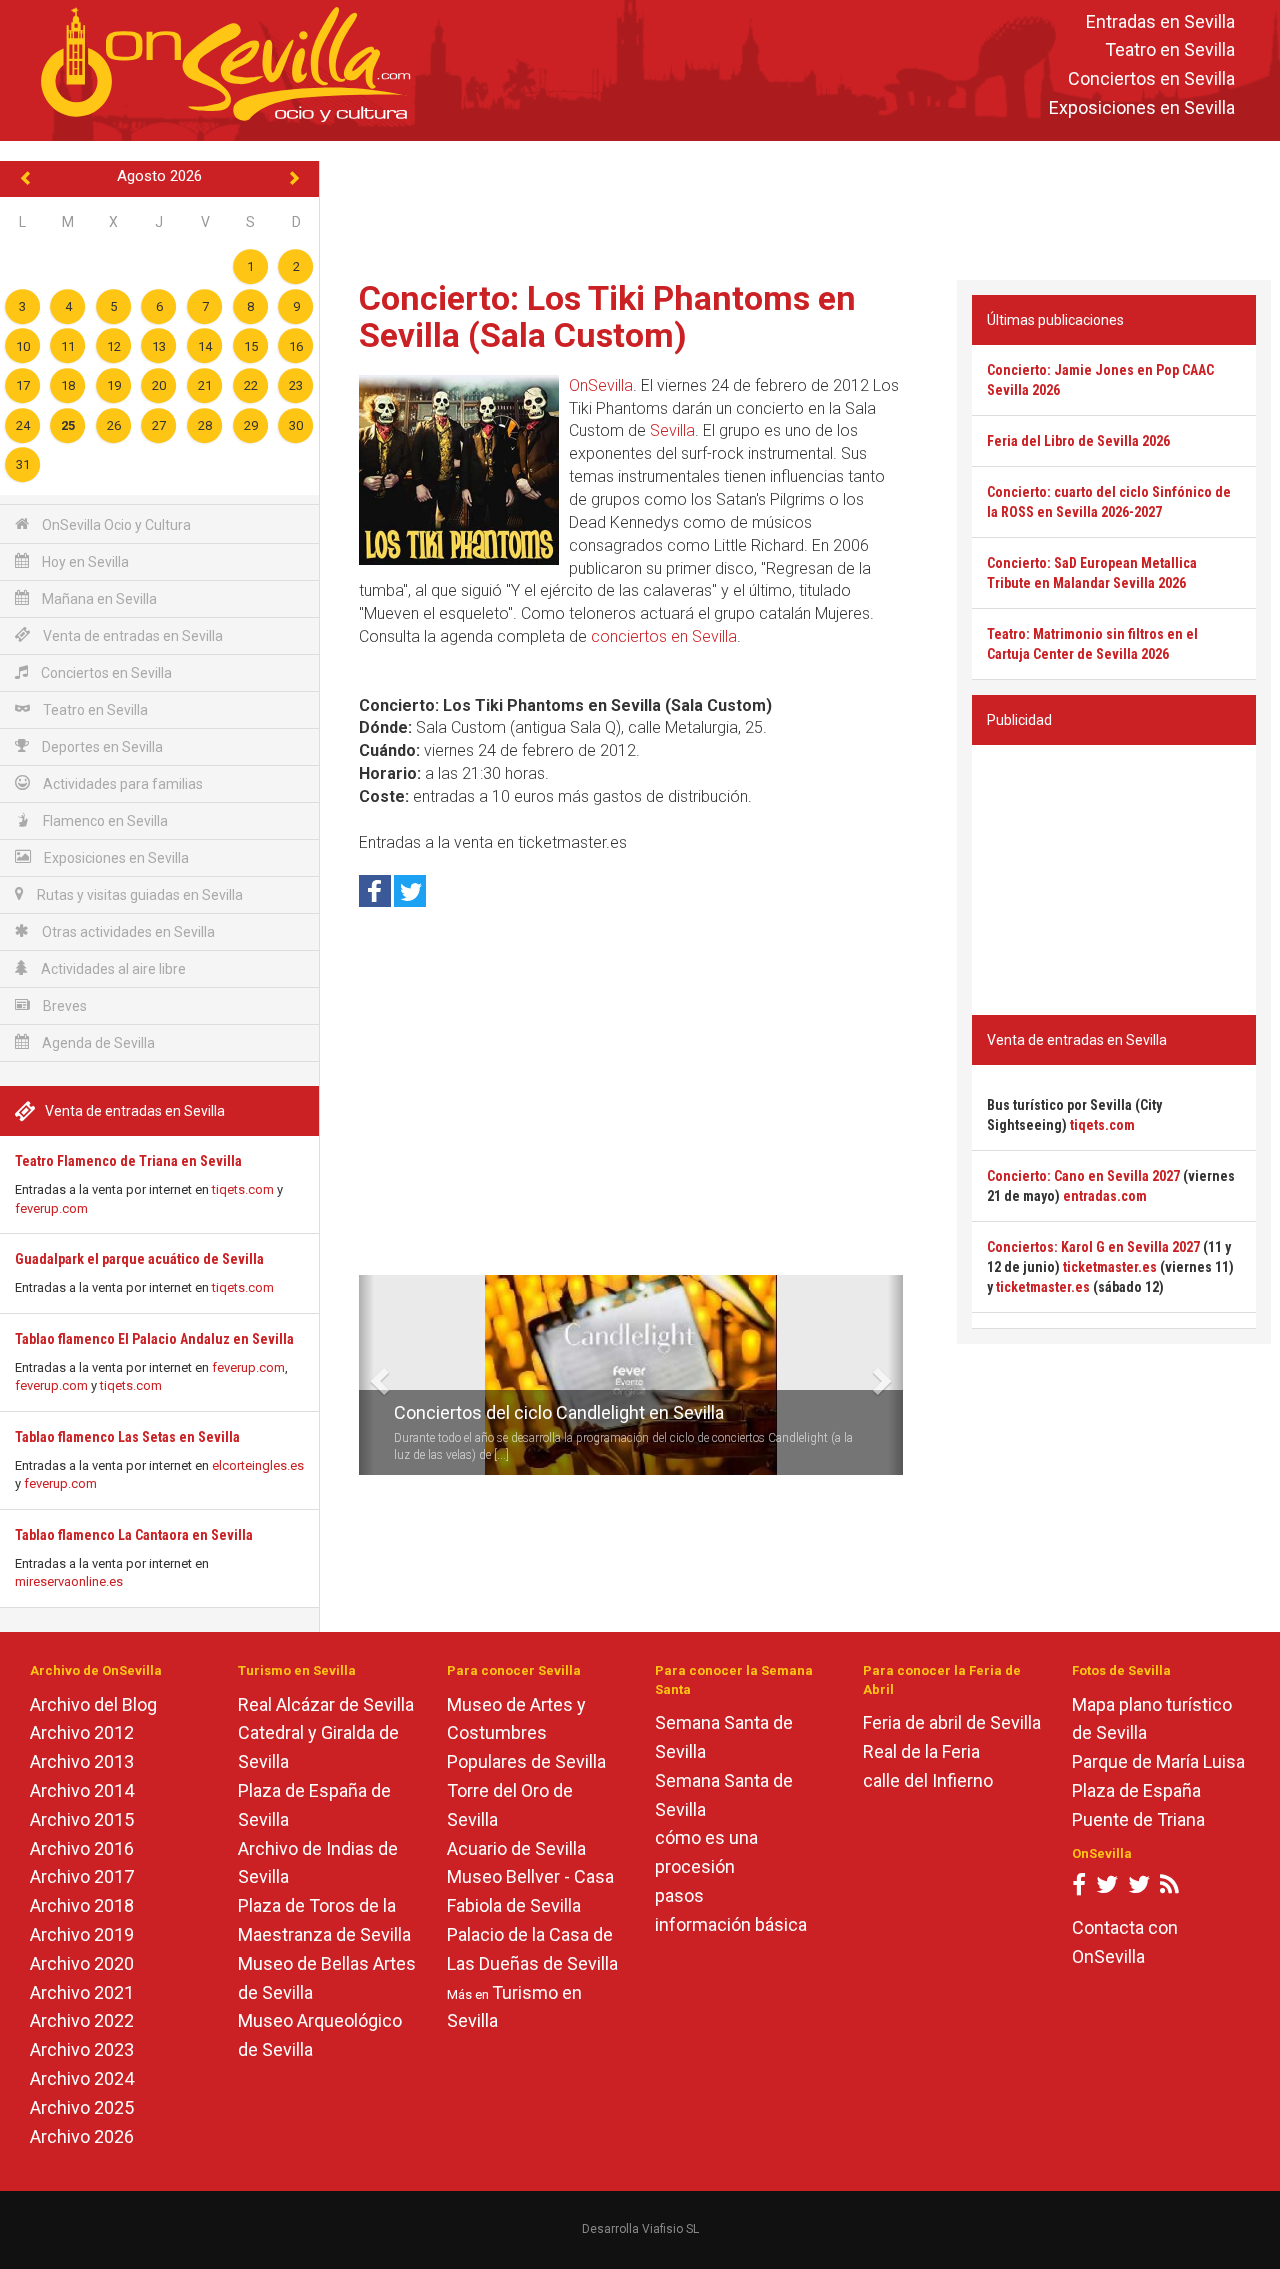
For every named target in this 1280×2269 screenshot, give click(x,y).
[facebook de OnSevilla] (1079, 1888)
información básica (731, 1924)
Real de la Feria (921, 1751)
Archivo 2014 (82, 1790)
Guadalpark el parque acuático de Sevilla (139, 1259)
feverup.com (51, 1208)
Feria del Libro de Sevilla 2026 (1078, 441)
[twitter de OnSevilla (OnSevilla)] (1107, 1888)
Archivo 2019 (82, 1934)
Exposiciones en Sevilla (1142, 107)
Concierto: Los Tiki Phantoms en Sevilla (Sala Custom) (607, 316)
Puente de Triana (1138, 1819)
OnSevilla (601, 385)
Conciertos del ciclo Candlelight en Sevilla (559, 1412)
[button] (366, 1375)
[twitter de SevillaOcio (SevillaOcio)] (1139, 1888)
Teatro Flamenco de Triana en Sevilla (128, 1161)
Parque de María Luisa (1158, 1761)
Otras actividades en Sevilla (127, 932)
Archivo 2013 (82, 1761)
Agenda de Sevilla (97, 1043)
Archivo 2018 (82, 1905)
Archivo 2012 (82, 1732)
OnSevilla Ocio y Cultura (115, 525)
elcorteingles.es (258, 1465)
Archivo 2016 (82, 1848)
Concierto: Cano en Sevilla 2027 (1083, 1176)
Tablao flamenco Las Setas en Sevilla (127, 1437)
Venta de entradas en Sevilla (131, 636)
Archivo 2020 (82, 1963)
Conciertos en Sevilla (1151, 79)
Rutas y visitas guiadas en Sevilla (138, 895)
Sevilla (672, 430)
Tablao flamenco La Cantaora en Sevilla (134, 1535)
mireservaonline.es (69, 1581)
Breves (63, 1006)
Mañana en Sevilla (98, 599)
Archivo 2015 (82, 1819)
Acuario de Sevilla (516, 1848)
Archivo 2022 (82, 2020)
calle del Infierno (928, 1780)
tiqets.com (243, 1189)
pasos (679, 1895)
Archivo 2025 (82, 2107)
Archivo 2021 (82, 1992)
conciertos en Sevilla (664, 636)
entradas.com (1105, 1196)
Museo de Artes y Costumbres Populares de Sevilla (526, 1733)
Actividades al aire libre (112, 969)
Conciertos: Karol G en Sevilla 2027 (1093, 1247)
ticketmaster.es (1110, 1267)
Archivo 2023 (82, 2049)
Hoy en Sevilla (84, 562)
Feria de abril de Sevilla (952, 1722)
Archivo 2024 (82, 2078)
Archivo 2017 (82, 1876)
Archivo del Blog (93, 1704)
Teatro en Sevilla (1170, 50)
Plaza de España (1136, 1790)
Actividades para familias (121, 784)
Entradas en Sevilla (1160, 21)
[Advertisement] (800, 206)
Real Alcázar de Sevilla (326, 1704)
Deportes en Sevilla (101, 747)
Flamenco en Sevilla (104, 821)
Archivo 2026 (82, 2136)
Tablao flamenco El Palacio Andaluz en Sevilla (154, 1339)
